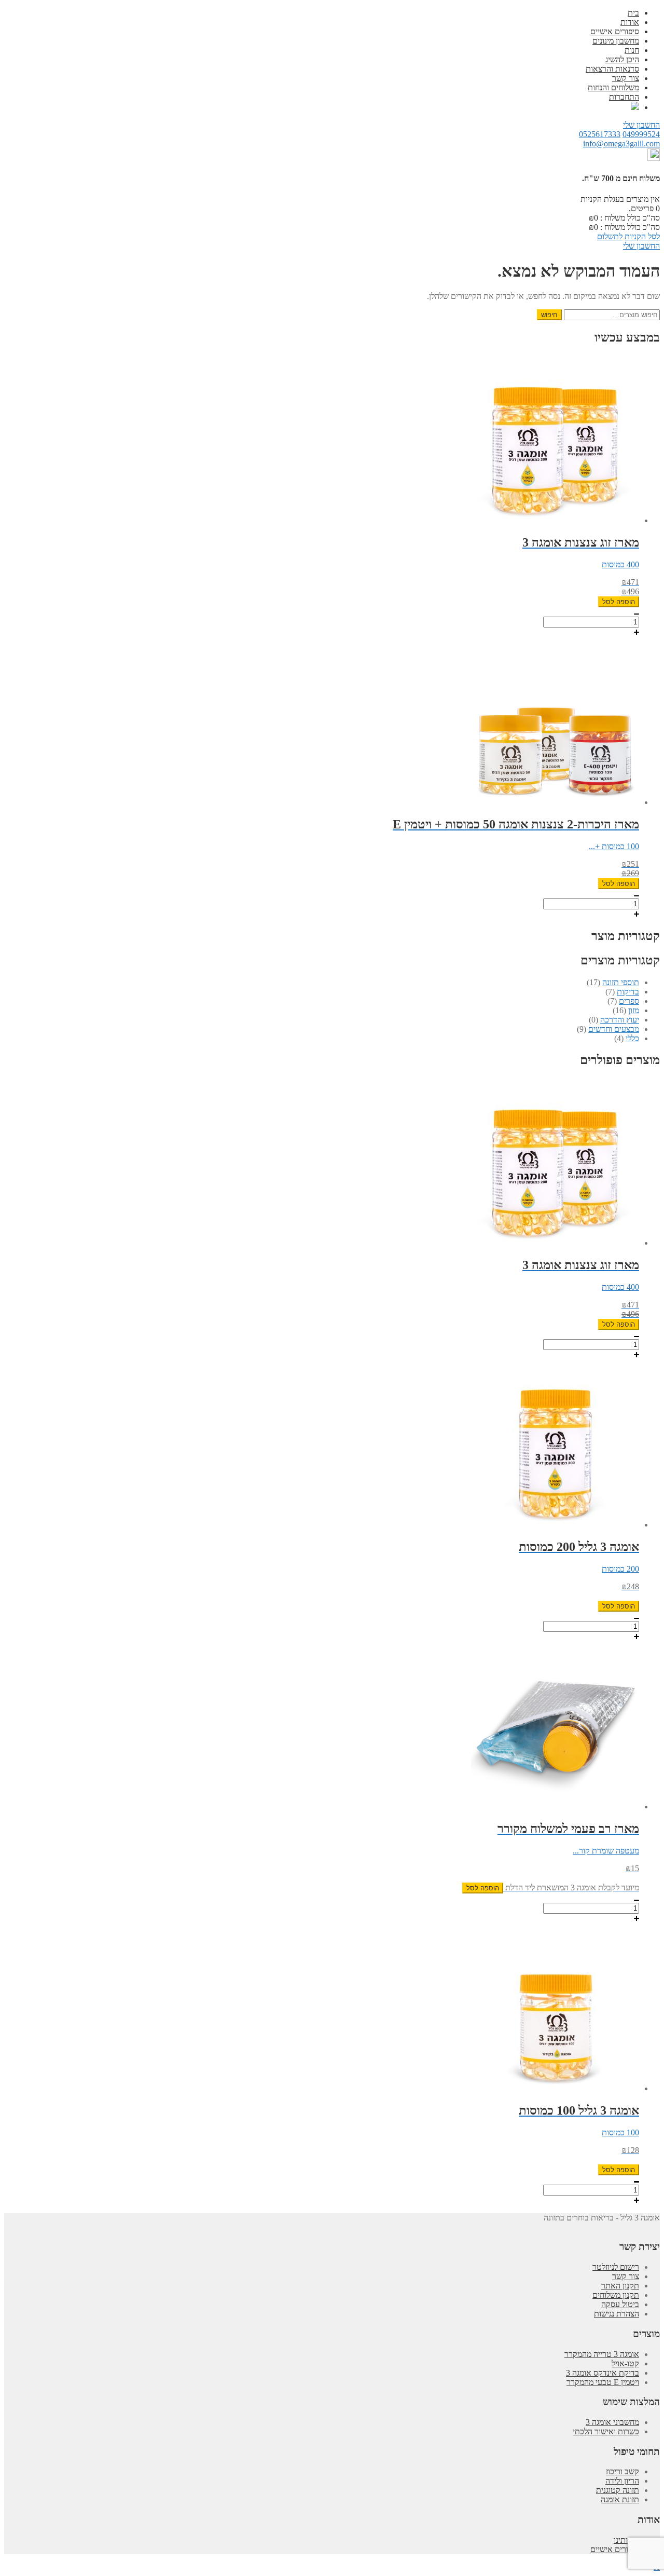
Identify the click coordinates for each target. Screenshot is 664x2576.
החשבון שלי (641, 125)
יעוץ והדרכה (620, 1020)
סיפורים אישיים (615, 31)
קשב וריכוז (622, 2471)
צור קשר (626, 78)
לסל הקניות (642, 236)
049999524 (641, 134)
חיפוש (549, 315)
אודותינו (626, 2540)
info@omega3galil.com (621, 144)
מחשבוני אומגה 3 (612, 2422)
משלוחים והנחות (613, 87)
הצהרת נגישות (617, 2314)
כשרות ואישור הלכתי (606, 2431)
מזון (634, 1010)
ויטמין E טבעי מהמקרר (603, 2382)
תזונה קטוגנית (618, 2490)
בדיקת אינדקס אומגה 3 (603, 2373)
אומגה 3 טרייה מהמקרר (602, 2354)
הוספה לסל (619, 602)
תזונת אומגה (620, 2499)
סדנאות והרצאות (612, 69)
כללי (632, 1038)
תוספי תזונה (621, 982)
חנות (632, 50)
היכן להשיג (622, 59)
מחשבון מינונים (616, 41)
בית (633, 13)
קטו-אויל (625, 2363)
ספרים (629, 1001)
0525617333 (600, 134)
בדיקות (628, 992)
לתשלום (610, 236)
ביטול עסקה (620, 2304)
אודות (630, 22)
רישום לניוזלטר (616, 2267)
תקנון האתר (620, 2286)
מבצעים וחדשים (614, 1029)
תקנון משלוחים (616, 2295)
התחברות (624, 97)
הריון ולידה (622, 2481)
